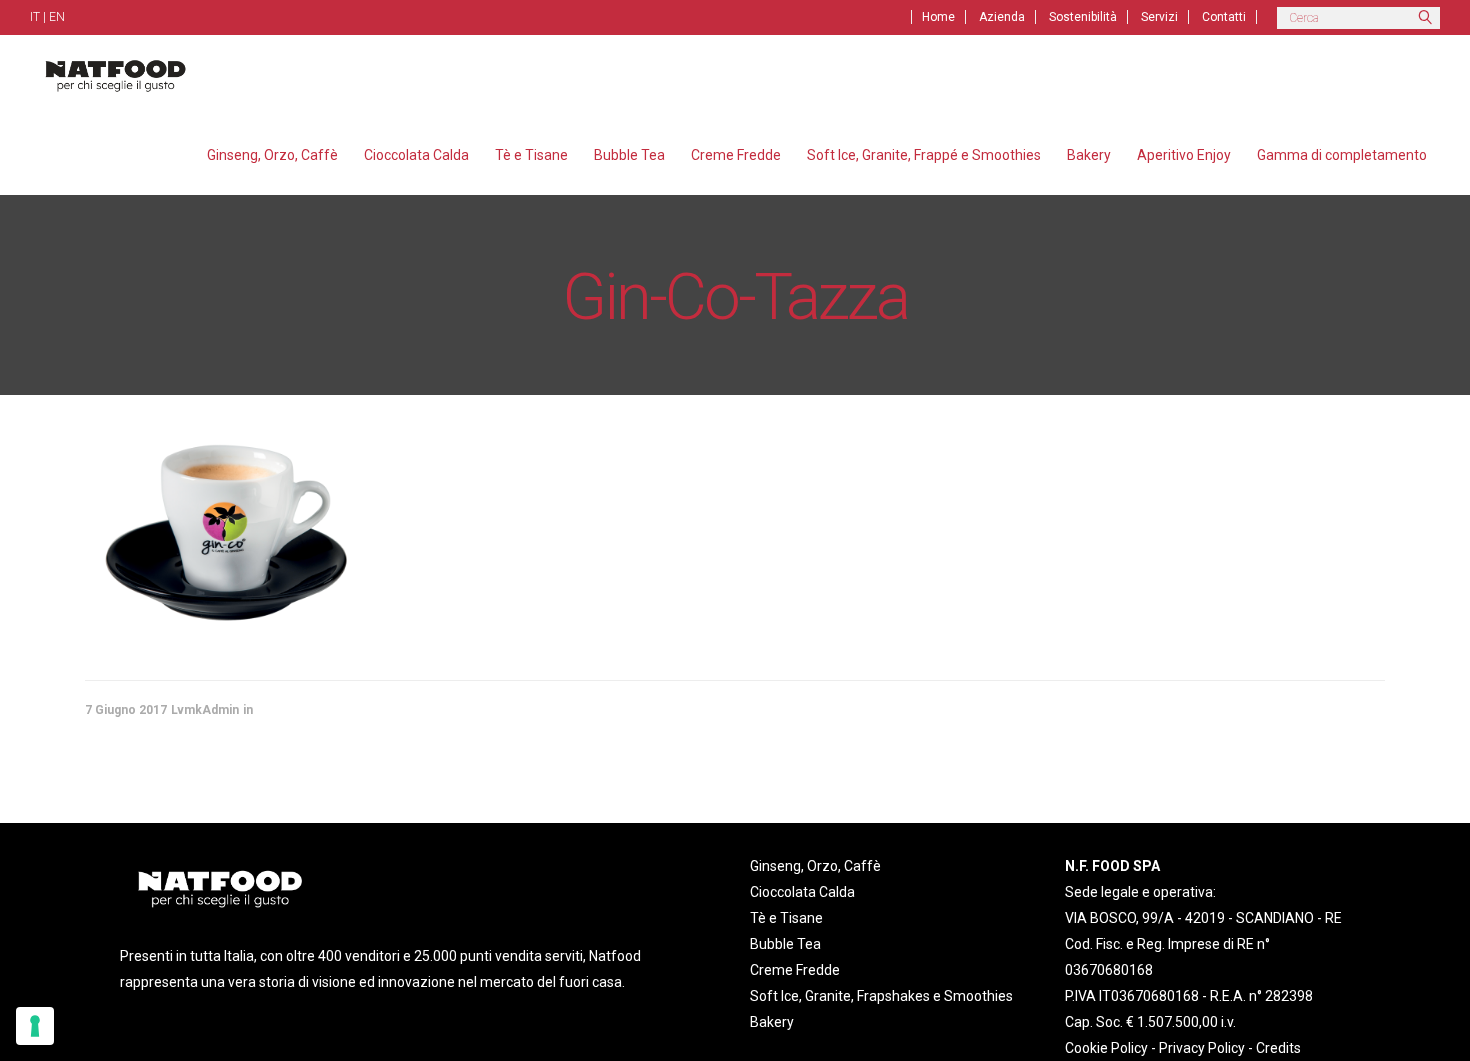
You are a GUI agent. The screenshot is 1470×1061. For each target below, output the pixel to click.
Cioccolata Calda (802, 892)
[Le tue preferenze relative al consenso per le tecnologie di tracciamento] (35, 1026)
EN (57, 17)
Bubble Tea (785, 944)
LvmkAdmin (205, 710)
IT (35, 17)
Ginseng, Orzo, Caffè (815, 866)
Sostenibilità (1083, 17)
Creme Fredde (795, 970)
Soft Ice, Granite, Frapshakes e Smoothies (881, 996)
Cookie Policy (1106, 1048)
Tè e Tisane (786, 918)
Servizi (1159, 17)
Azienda (1002, 17)
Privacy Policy (1202, 1048)
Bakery (772, 1022)
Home (938, 17)
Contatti (1224, 17)
